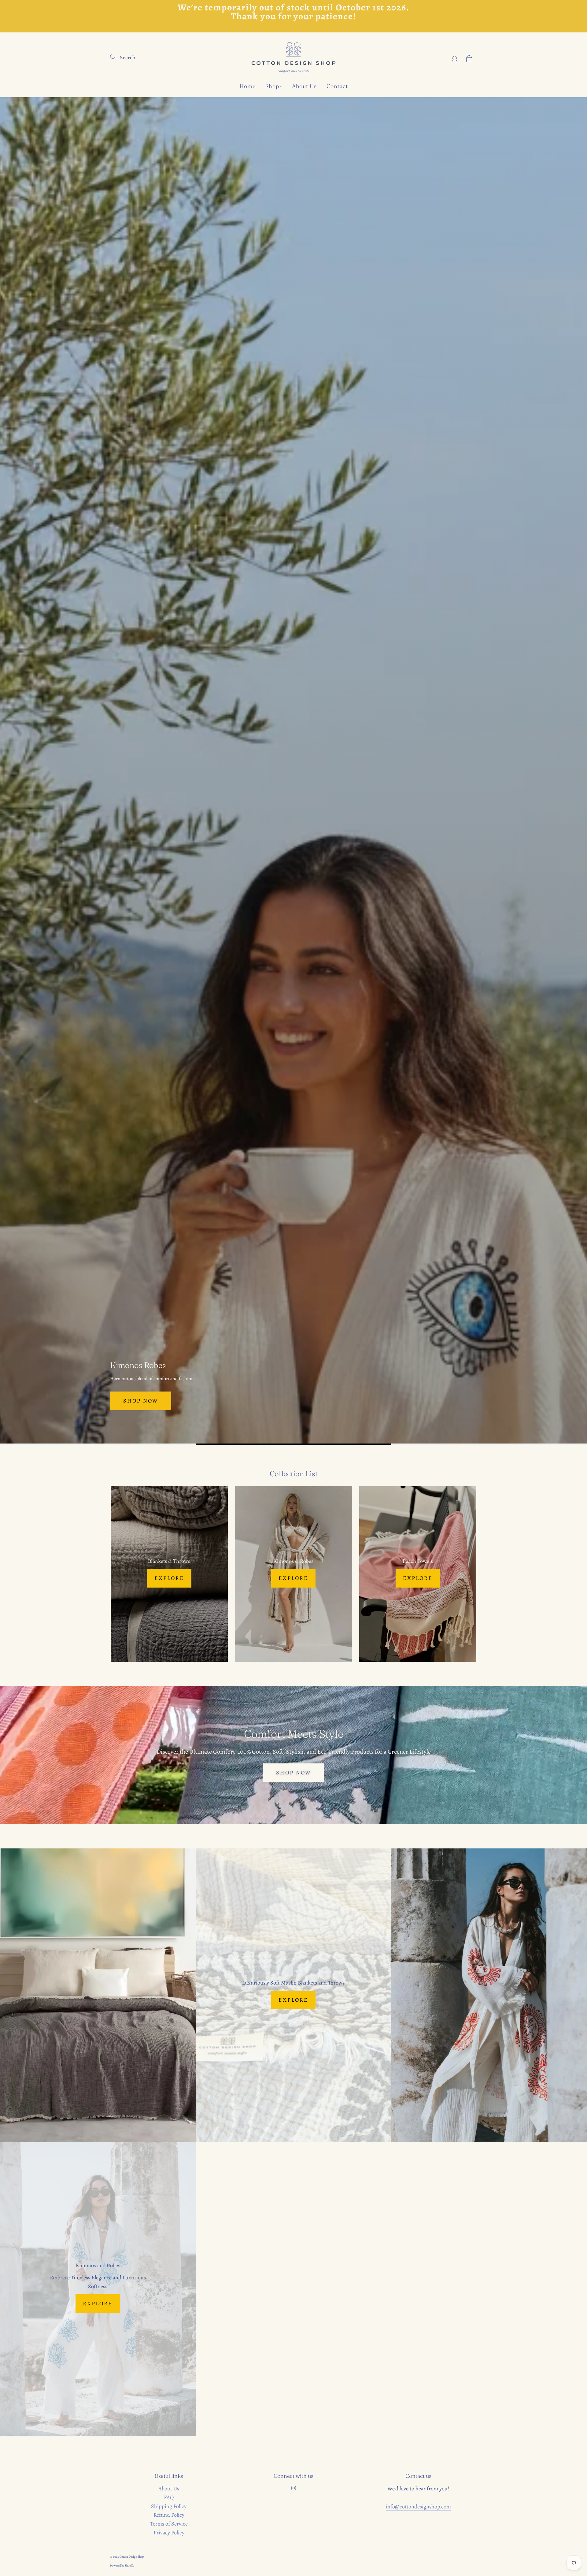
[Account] (455, 57)
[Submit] (117, 56)
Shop (272, 86)
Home (247, 86)
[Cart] (469, 57)
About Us (304, 86)
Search (128, 57)
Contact (337, 86)
